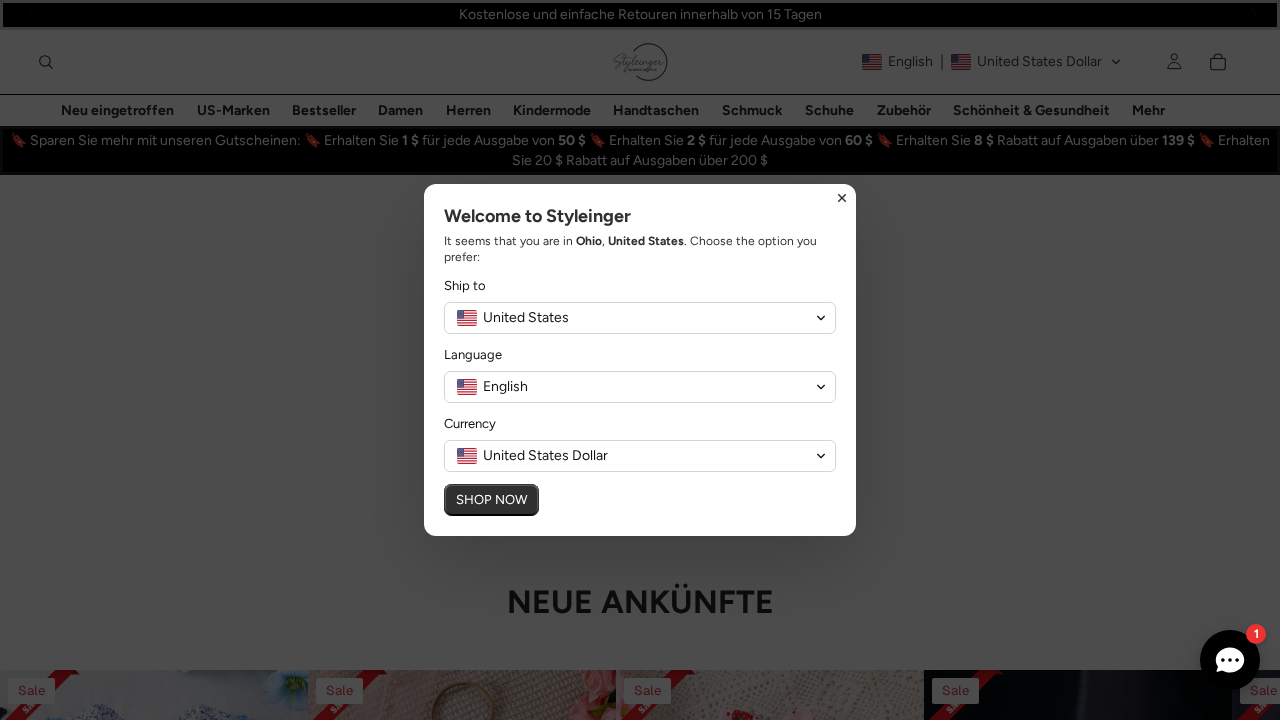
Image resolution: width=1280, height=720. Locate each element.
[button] (640, 318)
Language (473, 354)
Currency (470, 423)
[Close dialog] (842, 198)
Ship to (465, 285)
